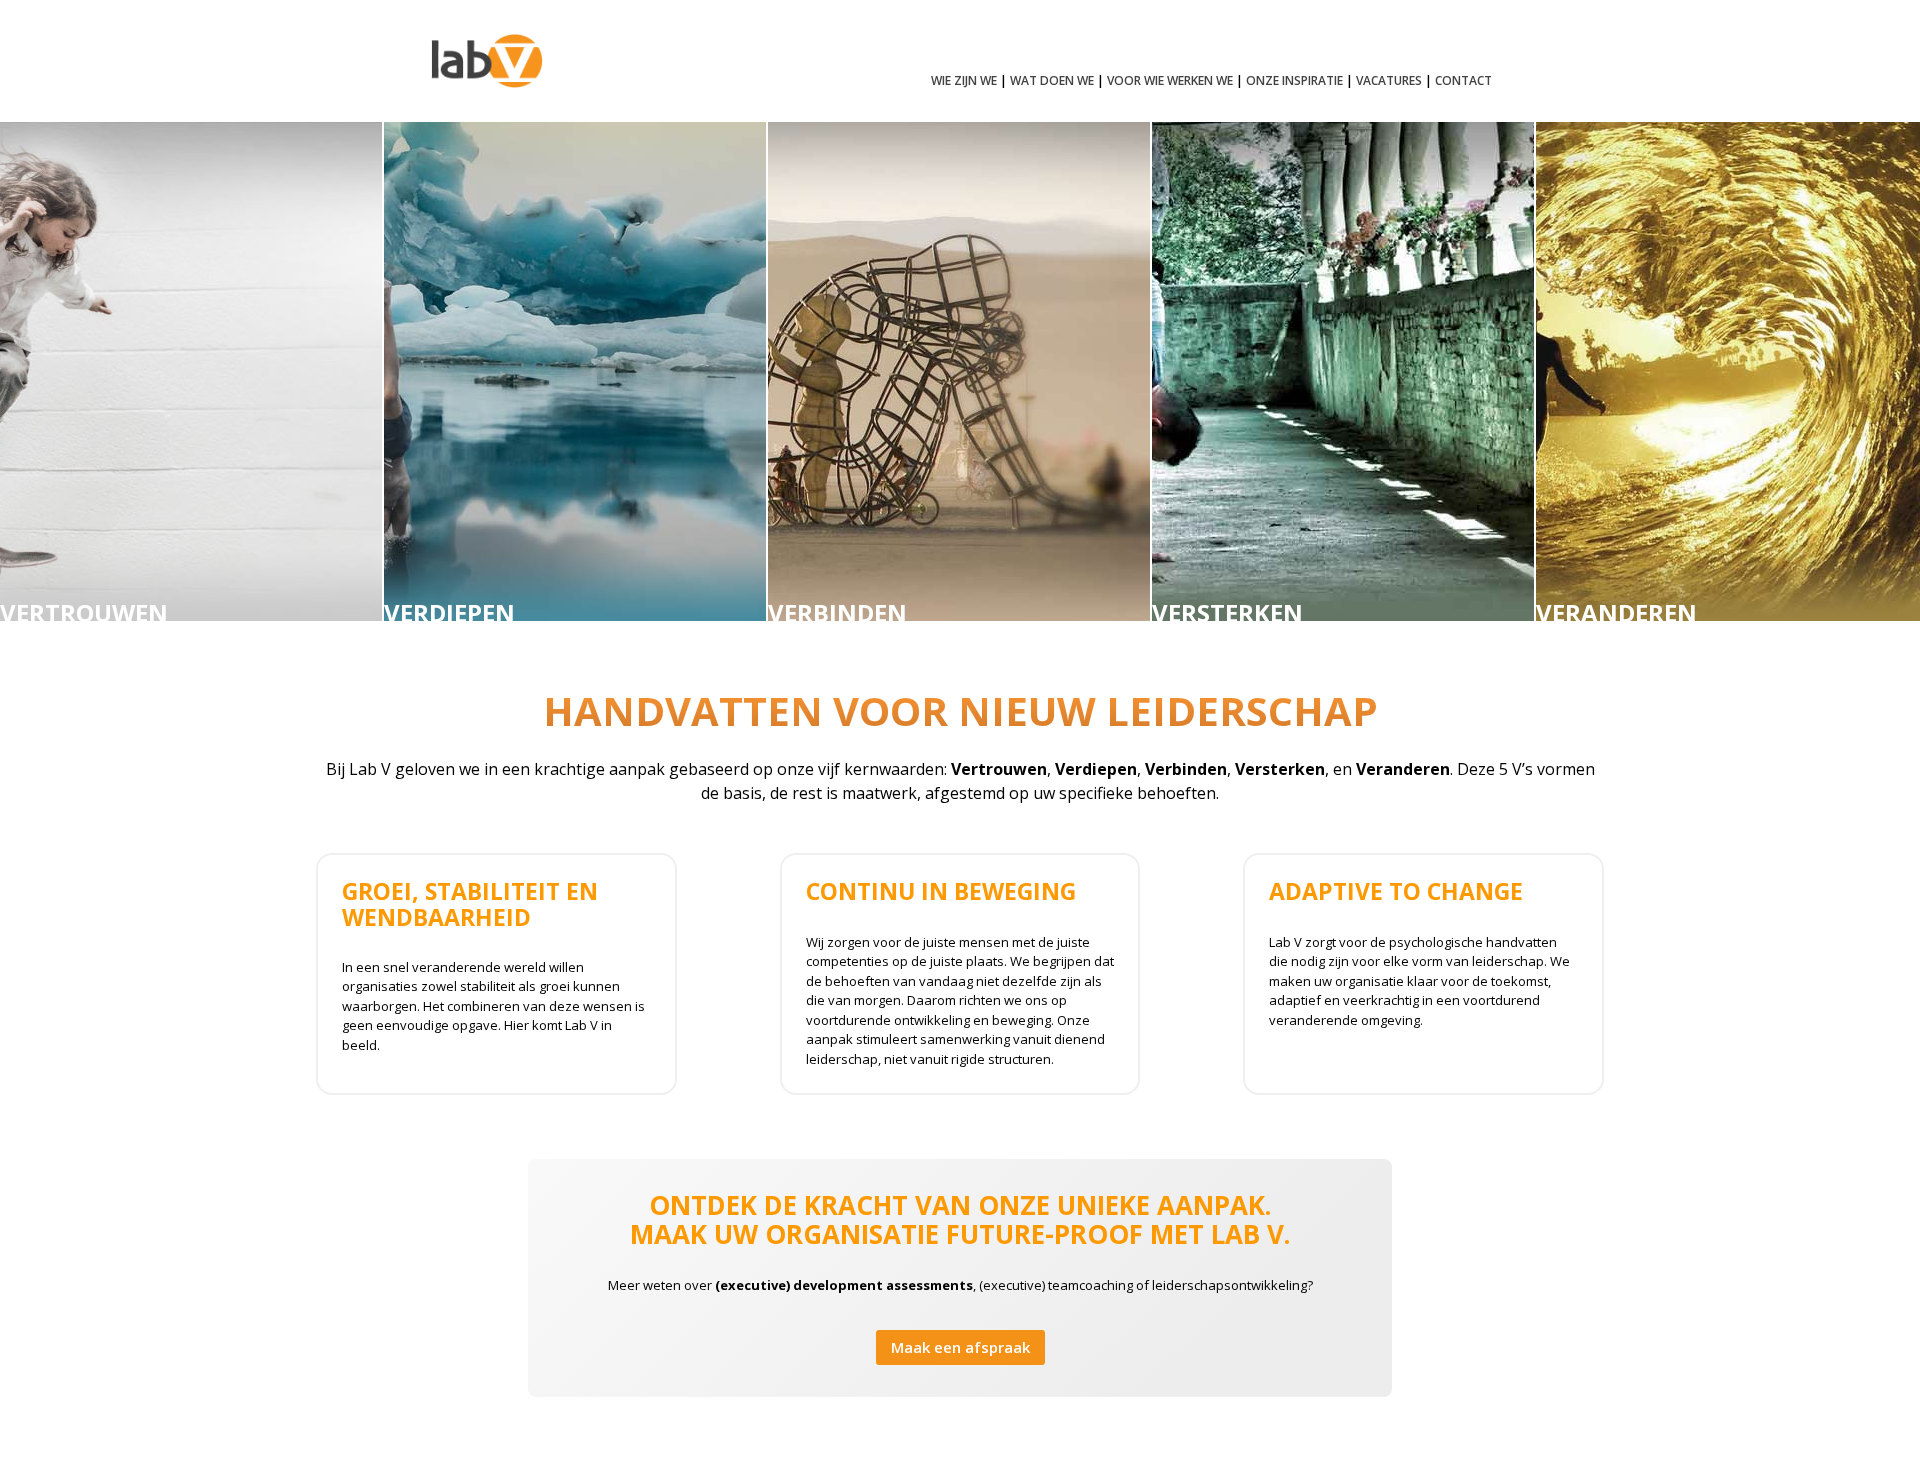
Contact (1463, 81)
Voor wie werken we (1170, 81)
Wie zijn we (964, 81)
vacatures (1389, 81)
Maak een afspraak (960, 1347)
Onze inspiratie (1294, 81)
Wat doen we (1052, 81)
